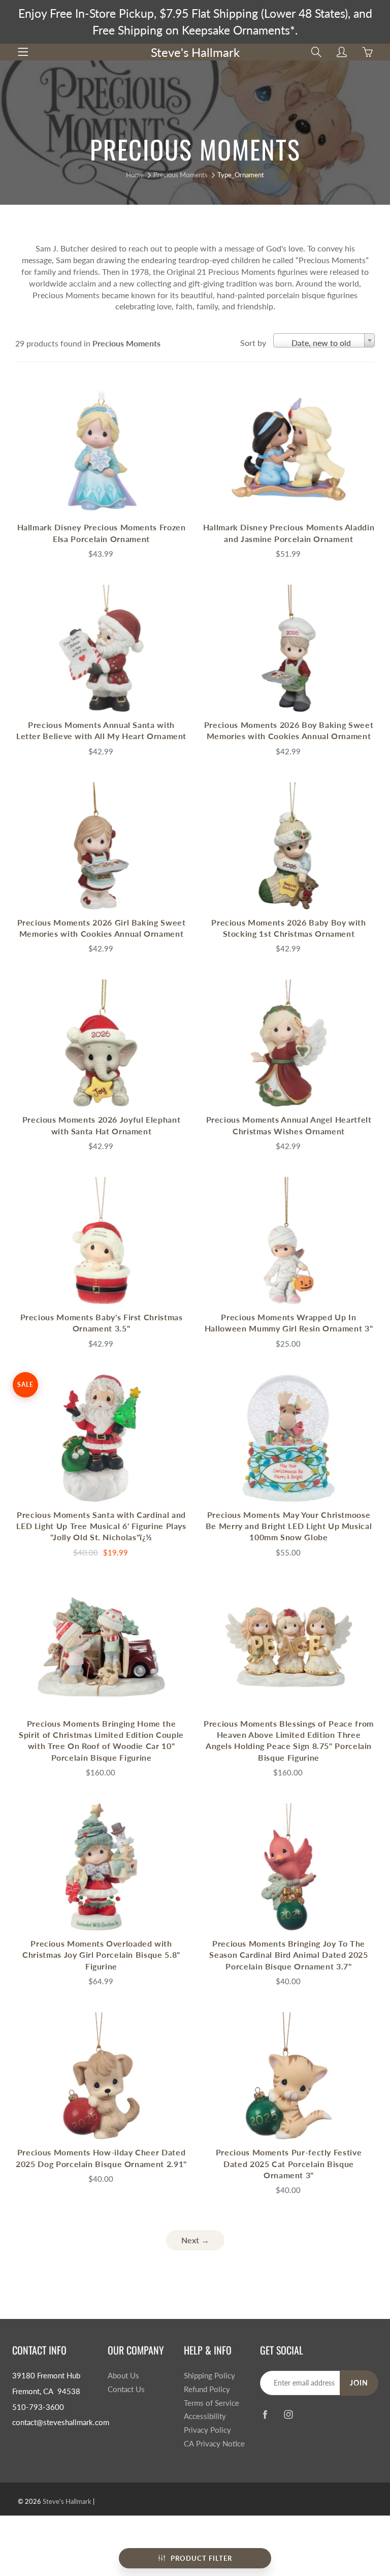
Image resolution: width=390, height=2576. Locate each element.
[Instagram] (289, 2414)
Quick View (102, 450)
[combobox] (324, 340)
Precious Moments (181, 175)
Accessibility (205, 2416)
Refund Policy (207, 2389)
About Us (123, 2376)
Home (135, 175)
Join (359, 2383)
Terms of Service (212, 2403)
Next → (195, 2240)
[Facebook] (265, 2414)
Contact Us (126, 2389)
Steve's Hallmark (195, 52)
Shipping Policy (209, 2376)
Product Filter (201, 2558)
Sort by (253, 343)
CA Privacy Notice (214, 2444)
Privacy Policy (207, 2430)
